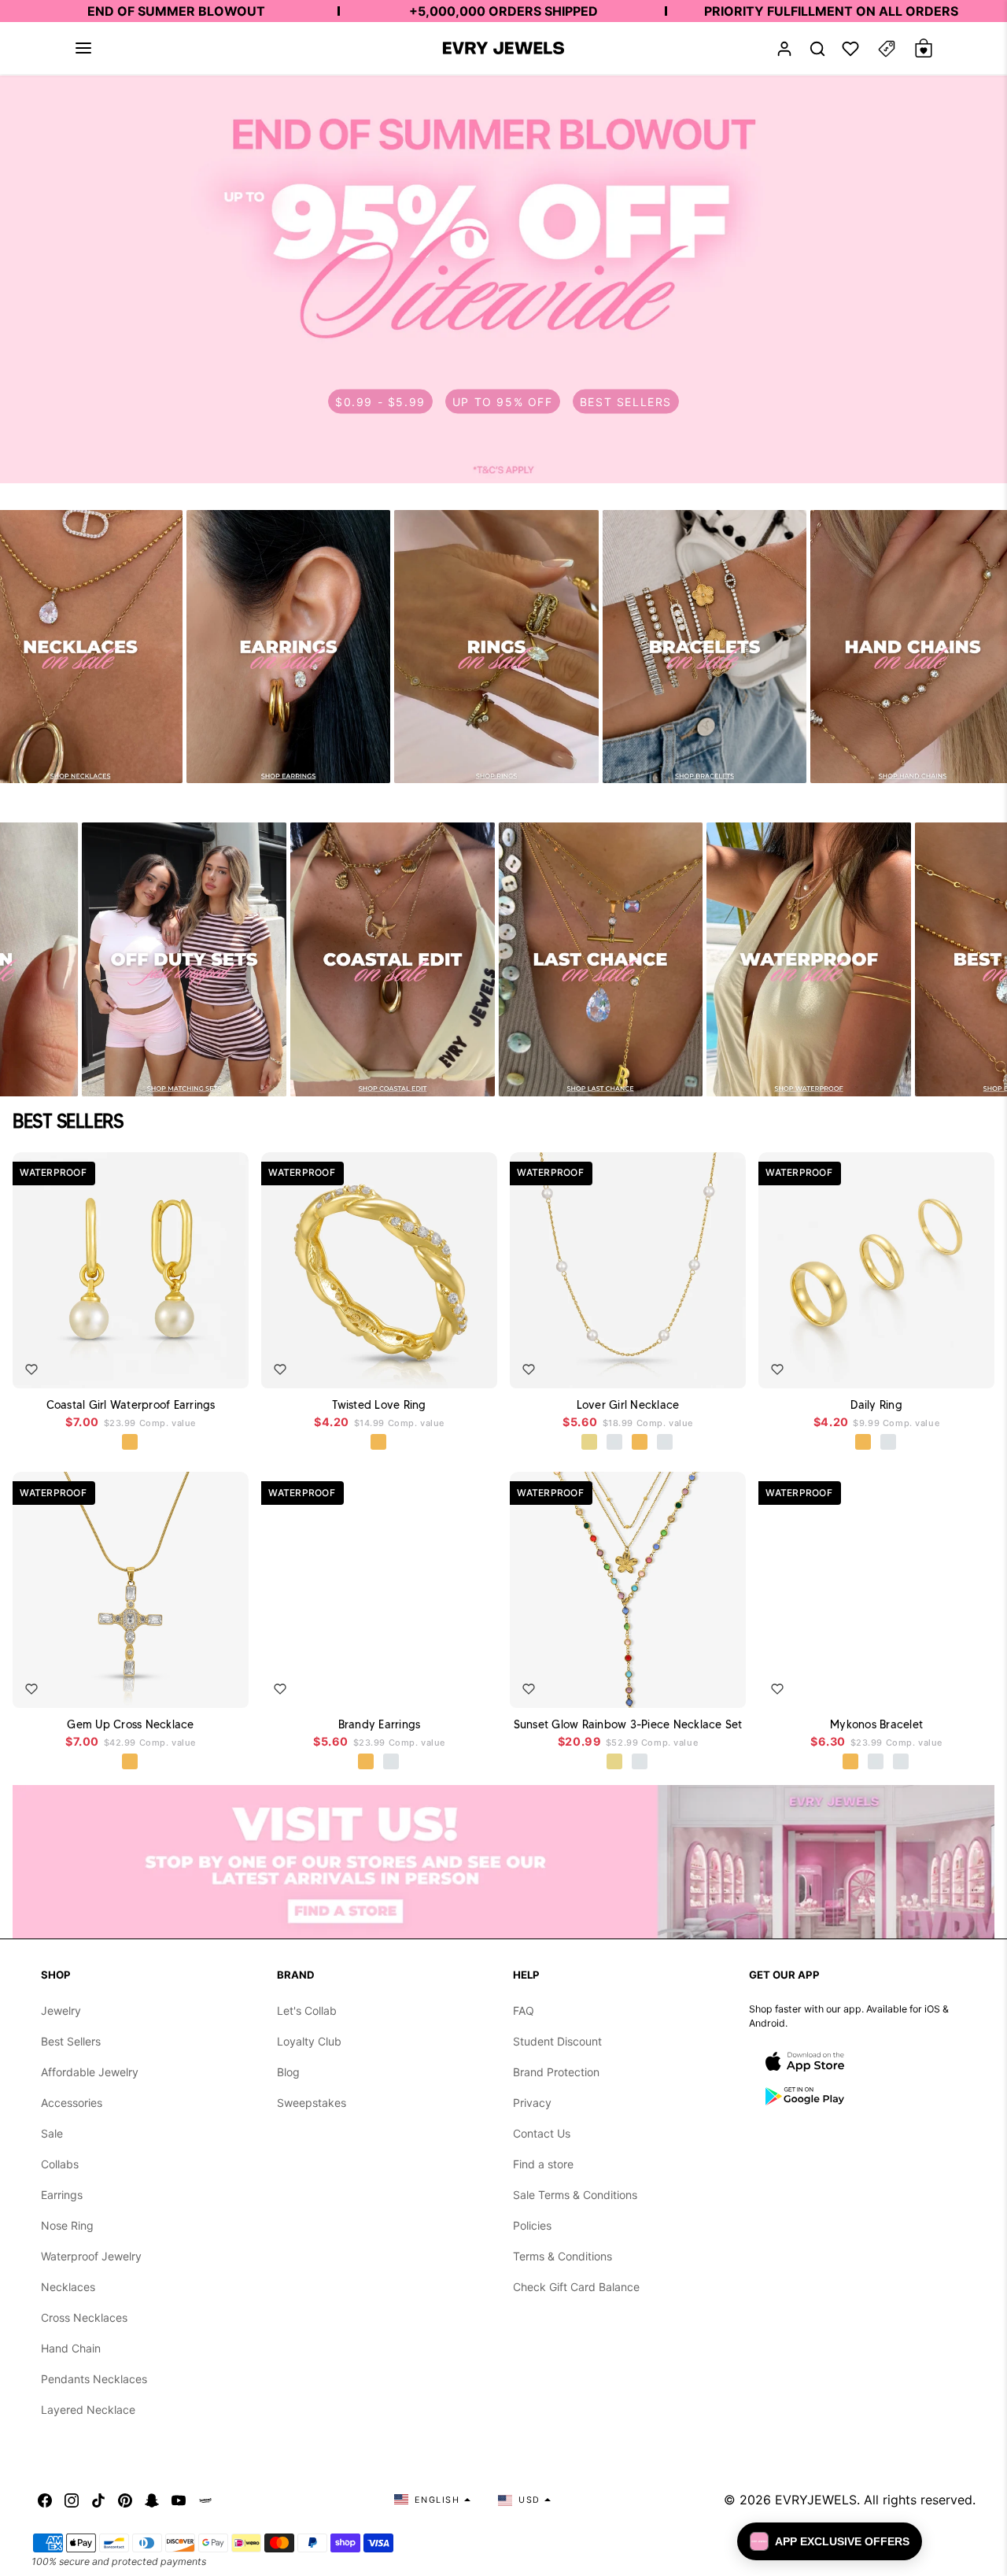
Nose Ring (67, 2225)
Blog (288, 2072)
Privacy (532, 2103)
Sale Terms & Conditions (575, 2195)
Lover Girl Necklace (628, 1405)
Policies (532, 2225)
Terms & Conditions (563, 2256)
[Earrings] (289, 647)
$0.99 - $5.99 (380, 402)
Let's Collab (307, 2011)
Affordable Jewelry (90, 2072)
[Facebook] (45, 2500)
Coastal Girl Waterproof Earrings (131, 1405)
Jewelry (61, 2011)
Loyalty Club (309, 2041)
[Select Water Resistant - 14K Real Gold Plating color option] (590, 1443)
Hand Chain (71, 2348)
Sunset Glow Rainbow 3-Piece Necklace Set (628, 1724)
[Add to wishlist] (31, 1369)
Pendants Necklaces (94, 2379)
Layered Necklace (88, 2410)
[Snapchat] (152, 2500)
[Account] (784, 48)
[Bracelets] (705, 647)
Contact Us (542, 2133)
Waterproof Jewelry (91, 2256)
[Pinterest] (125, 2500)
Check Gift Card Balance (576, 2287)
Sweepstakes (312, 2103)
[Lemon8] (205, 2500)
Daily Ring (876, 1405)
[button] (83, 48)
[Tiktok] (98, 2500)
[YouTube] (179, 2500)
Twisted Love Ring (379, 1405)
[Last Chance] (601, 959)
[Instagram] (72, 2500)
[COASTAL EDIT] (393, 959)
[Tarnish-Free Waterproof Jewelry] (809, 959)
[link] (503, 279)
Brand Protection (556, 2072)
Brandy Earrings (380, 1724)
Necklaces (68, 2287)
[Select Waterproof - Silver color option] (666, 1443)
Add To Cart (199, 1365)
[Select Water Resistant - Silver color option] (615, 1443)
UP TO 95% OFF (503, 402)
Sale (52, 2133)
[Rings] (496, 647)
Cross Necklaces (84, 2317)
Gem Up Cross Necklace (130, 1724)
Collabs (60, 2164)
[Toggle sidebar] (887, 48)
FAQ (524, 2011)
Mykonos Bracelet (876, 1724)
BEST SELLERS (626, 402)
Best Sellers (71, 2041)
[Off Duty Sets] (184, 959)
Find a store (543, 2164)
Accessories (72, 2103)
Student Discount (557, 2041)
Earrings (62, 2195)
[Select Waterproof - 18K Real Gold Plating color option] (131, 1443)
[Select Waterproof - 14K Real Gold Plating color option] (615, 1762)
